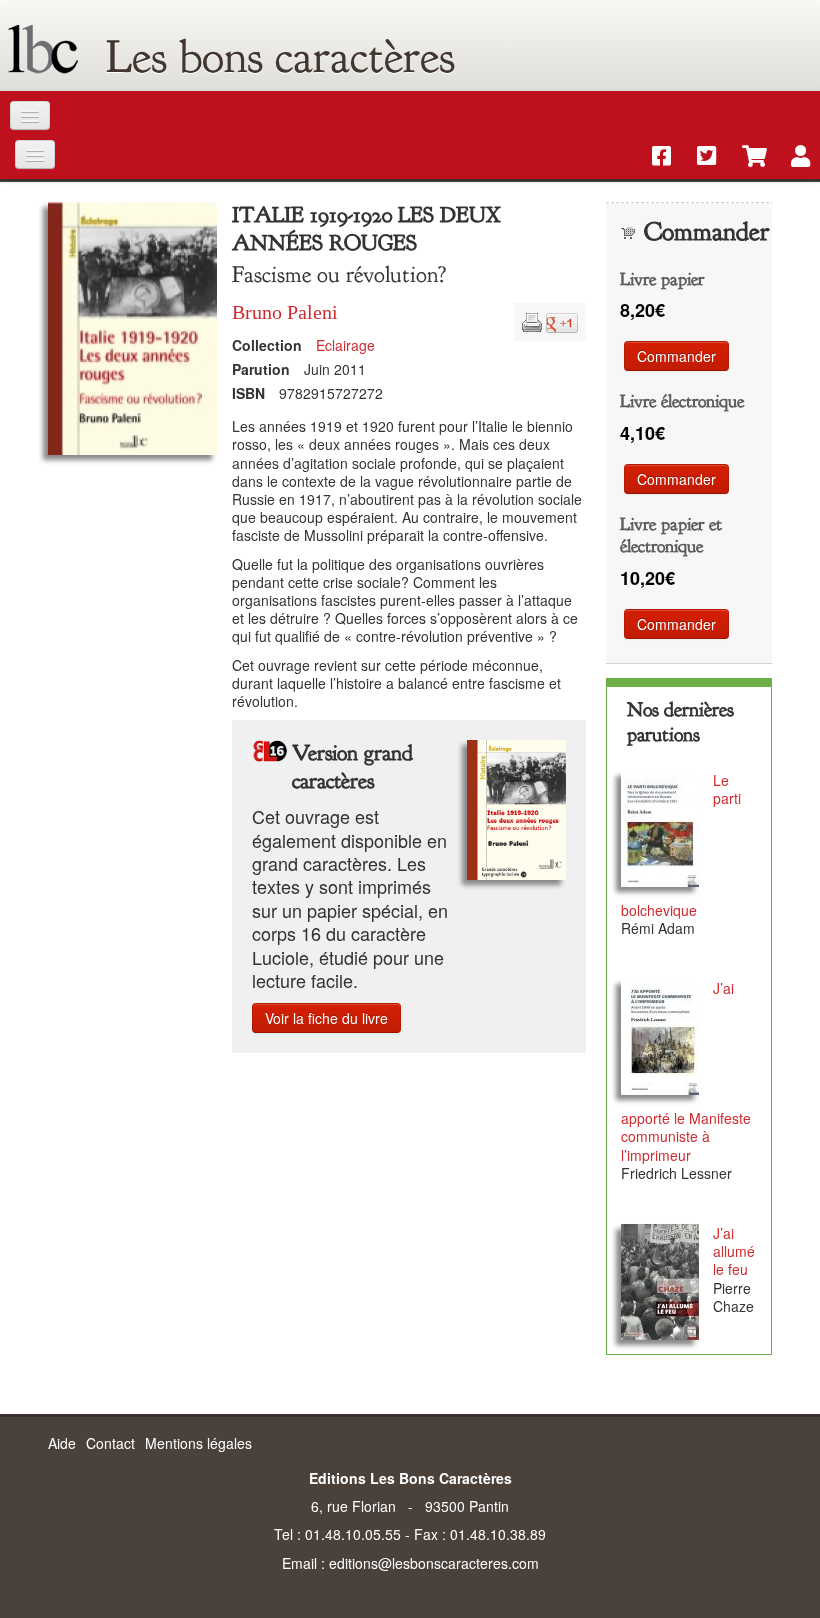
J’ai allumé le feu (734, 1251)
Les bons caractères (280, 57)
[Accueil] (43, 50)
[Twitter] (699, 157)
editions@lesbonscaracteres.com (434, 1563)
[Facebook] (654, 157)
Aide (62, 1443)
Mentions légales (198, 1443)
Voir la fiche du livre (326, 1018)
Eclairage (345, 345)
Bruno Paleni (285, 312)
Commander (676, 356)
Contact (110, 1443)
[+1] (562, 320)
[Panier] (744, 157)
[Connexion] (790, 157)
